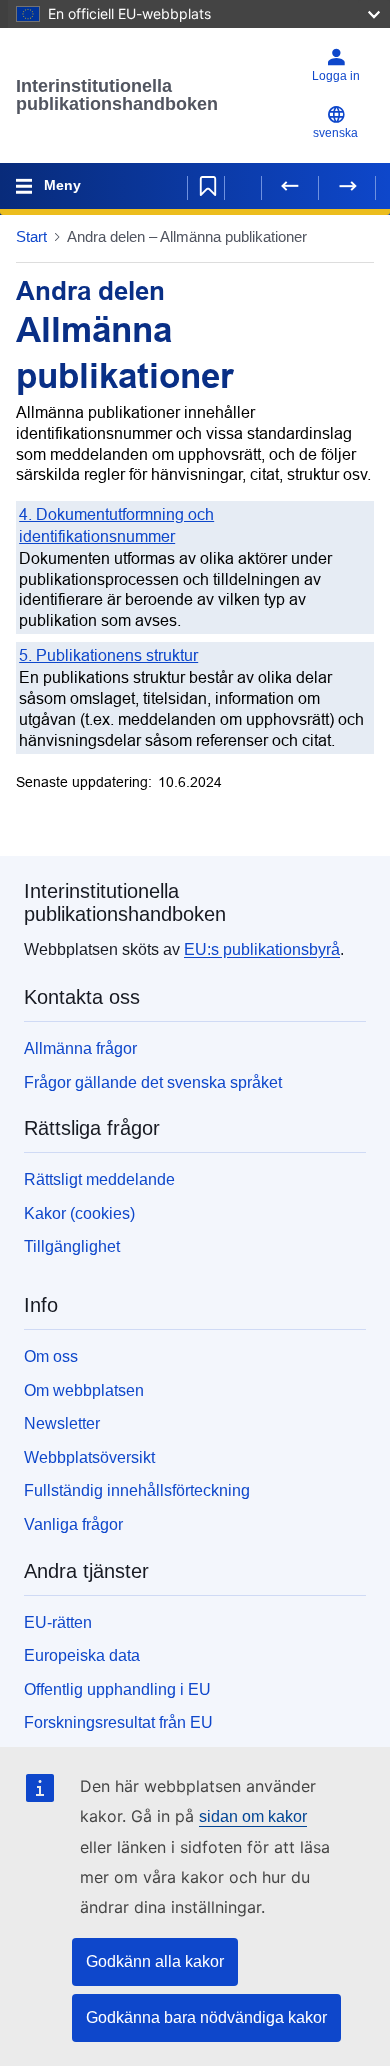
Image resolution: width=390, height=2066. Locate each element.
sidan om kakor (253, 1816)
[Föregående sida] (290, 186)
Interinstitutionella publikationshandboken (117, 95)
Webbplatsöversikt (89, 1457)
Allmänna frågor (80, 1048)
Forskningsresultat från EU (118, 1722)
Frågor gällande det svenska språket (153, 1082)
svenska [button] (335, 133)
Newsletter (62, 1423)
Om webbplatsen (84, 1390)
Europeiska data (82, 1655)
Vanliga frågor (73, 1524)
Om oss (51, 1356)
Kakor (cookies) (79, 1213)
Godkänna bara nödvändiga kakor (206, 2017)
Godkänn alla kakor (155, 1961)
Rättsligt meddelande (99, 1179)
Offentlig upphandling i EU (117, 1689)
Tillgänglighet (72, 1246)
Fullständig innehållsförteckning (137, 1490)
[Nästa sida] (347, 186)
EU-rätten (58, 1622)
